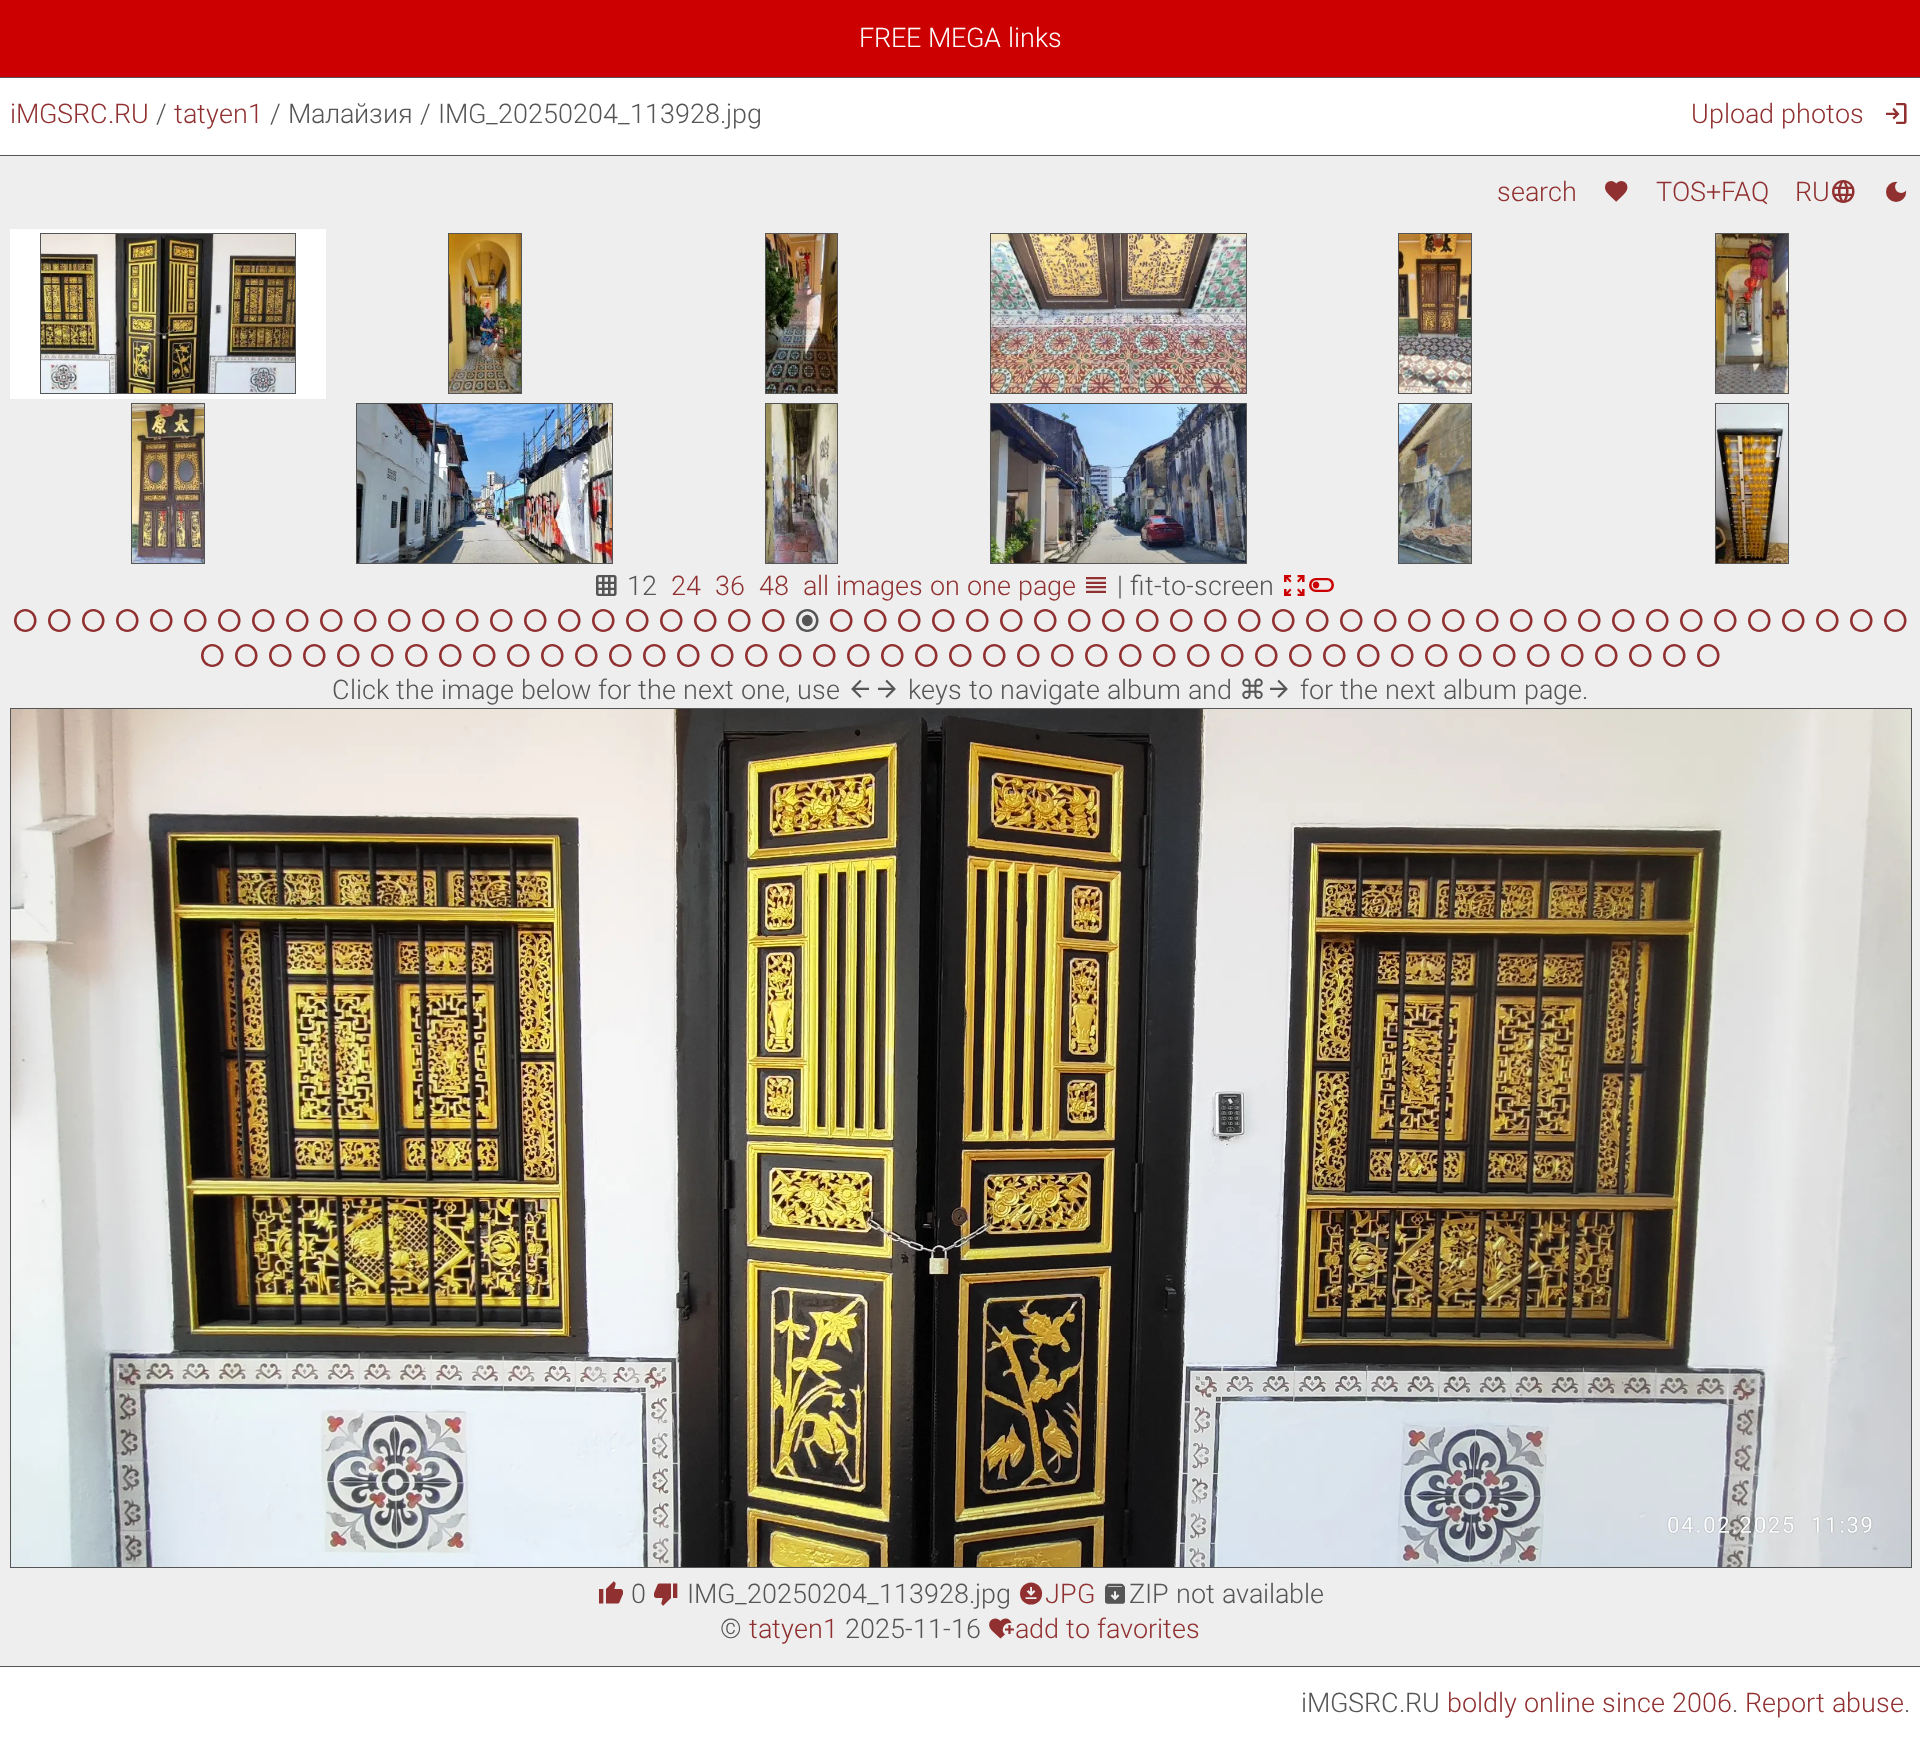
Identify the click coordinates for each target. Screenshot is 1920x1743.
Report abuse (1824, 1703)
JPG (1056, 1594)
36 (730, 586)
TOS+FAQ (1712, 192)
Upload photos (1777, 114)
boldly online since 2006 (1589, 1703)
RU (1826, 192)
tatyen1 (218, 114)
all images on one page (956, 586)
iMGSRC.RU (79, 114)
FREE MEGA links (960, 38)
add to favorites (1094, 1629)
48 (774, 586)
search (1536, 192)
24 (686, 586)
